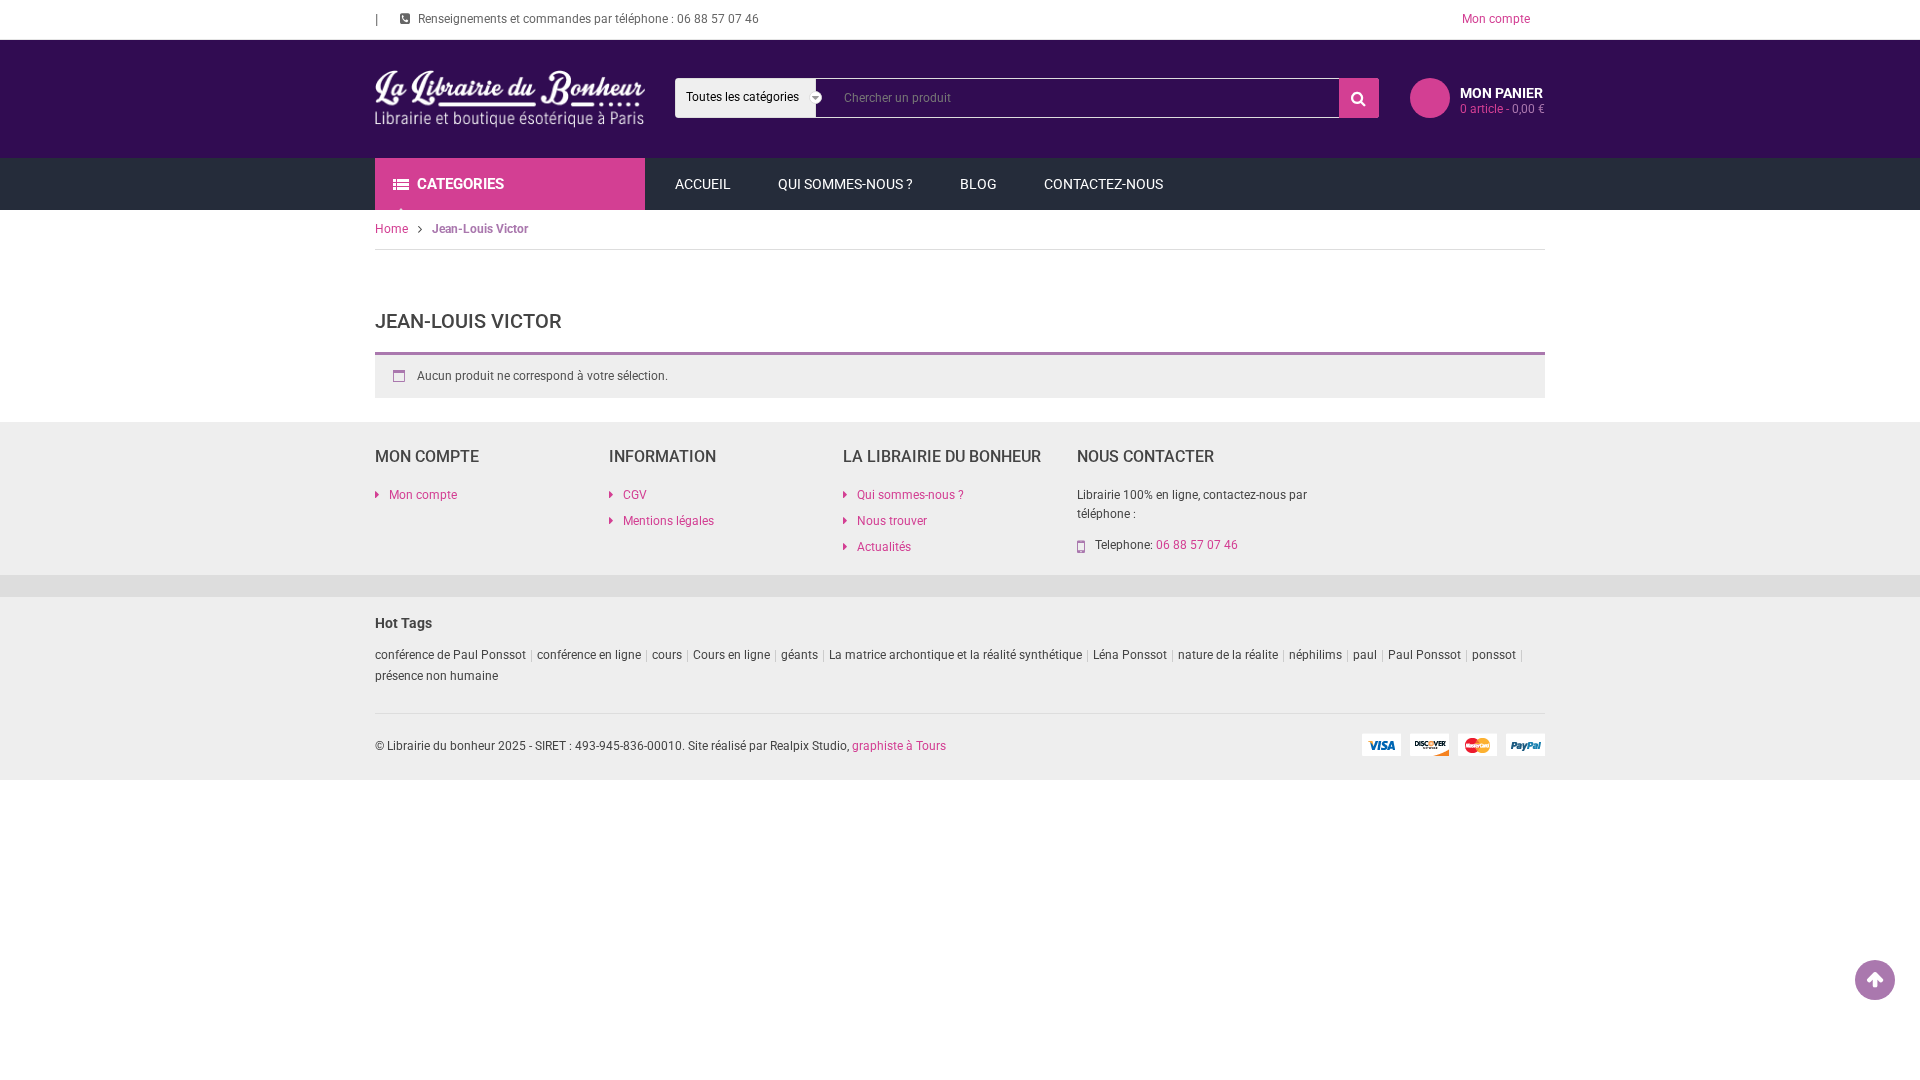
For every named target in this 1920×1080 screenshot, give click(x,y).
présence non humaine (436, 676)
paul (1365, 655)
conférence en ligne (589, 655)
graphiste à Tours (899, 746)
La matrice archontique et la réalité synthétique (955, 655)
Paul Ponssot (1424, 655)
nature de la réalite (1228, 655)
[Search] (1359, 98)
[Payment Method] (1381, 744)
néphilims (1315, 655)
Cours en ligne (731, 655)
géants (799, 655)
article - (1502, 109)
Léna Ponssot (1130, 655)
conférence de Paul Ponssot (450, 655)
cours (667, 655)
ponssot (1494, 655)
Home (391, 229)
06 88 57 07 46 (718, 19)
